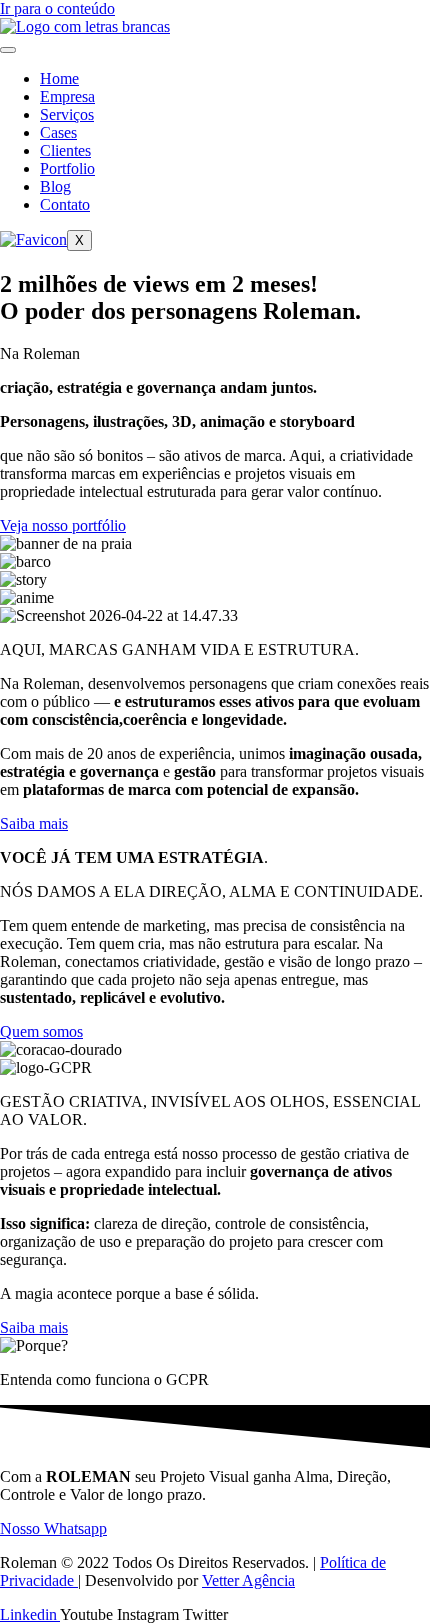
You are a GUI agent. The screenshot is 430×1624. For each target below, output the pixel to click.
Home (59, 78)
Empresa (67, 96)
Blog (55, 186)
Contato (65, 204)
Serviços (67, 114)
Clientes (65, 150)
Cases (58, 132)
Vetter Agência (248, 1580)
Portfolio (67, 168)
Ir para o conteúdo (57, 8)
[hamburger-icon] (8, 50)
